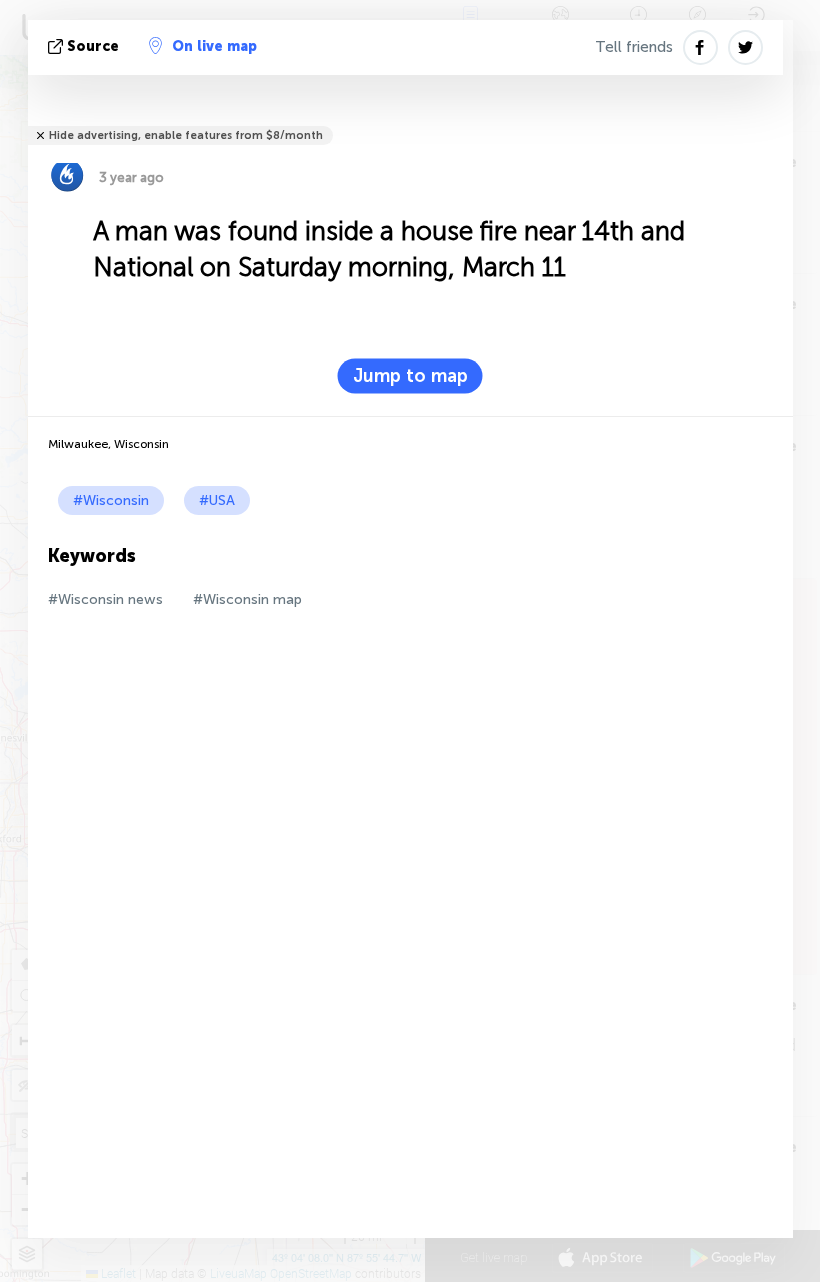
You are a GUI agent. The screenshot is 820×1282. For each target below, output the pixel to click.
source (93, 46)
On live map (214, 46)
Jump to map (410, 376)
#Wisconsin (111, 500)
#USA (217, 500)
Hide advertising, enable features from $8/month (186, 135)
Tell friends (634, 47)
